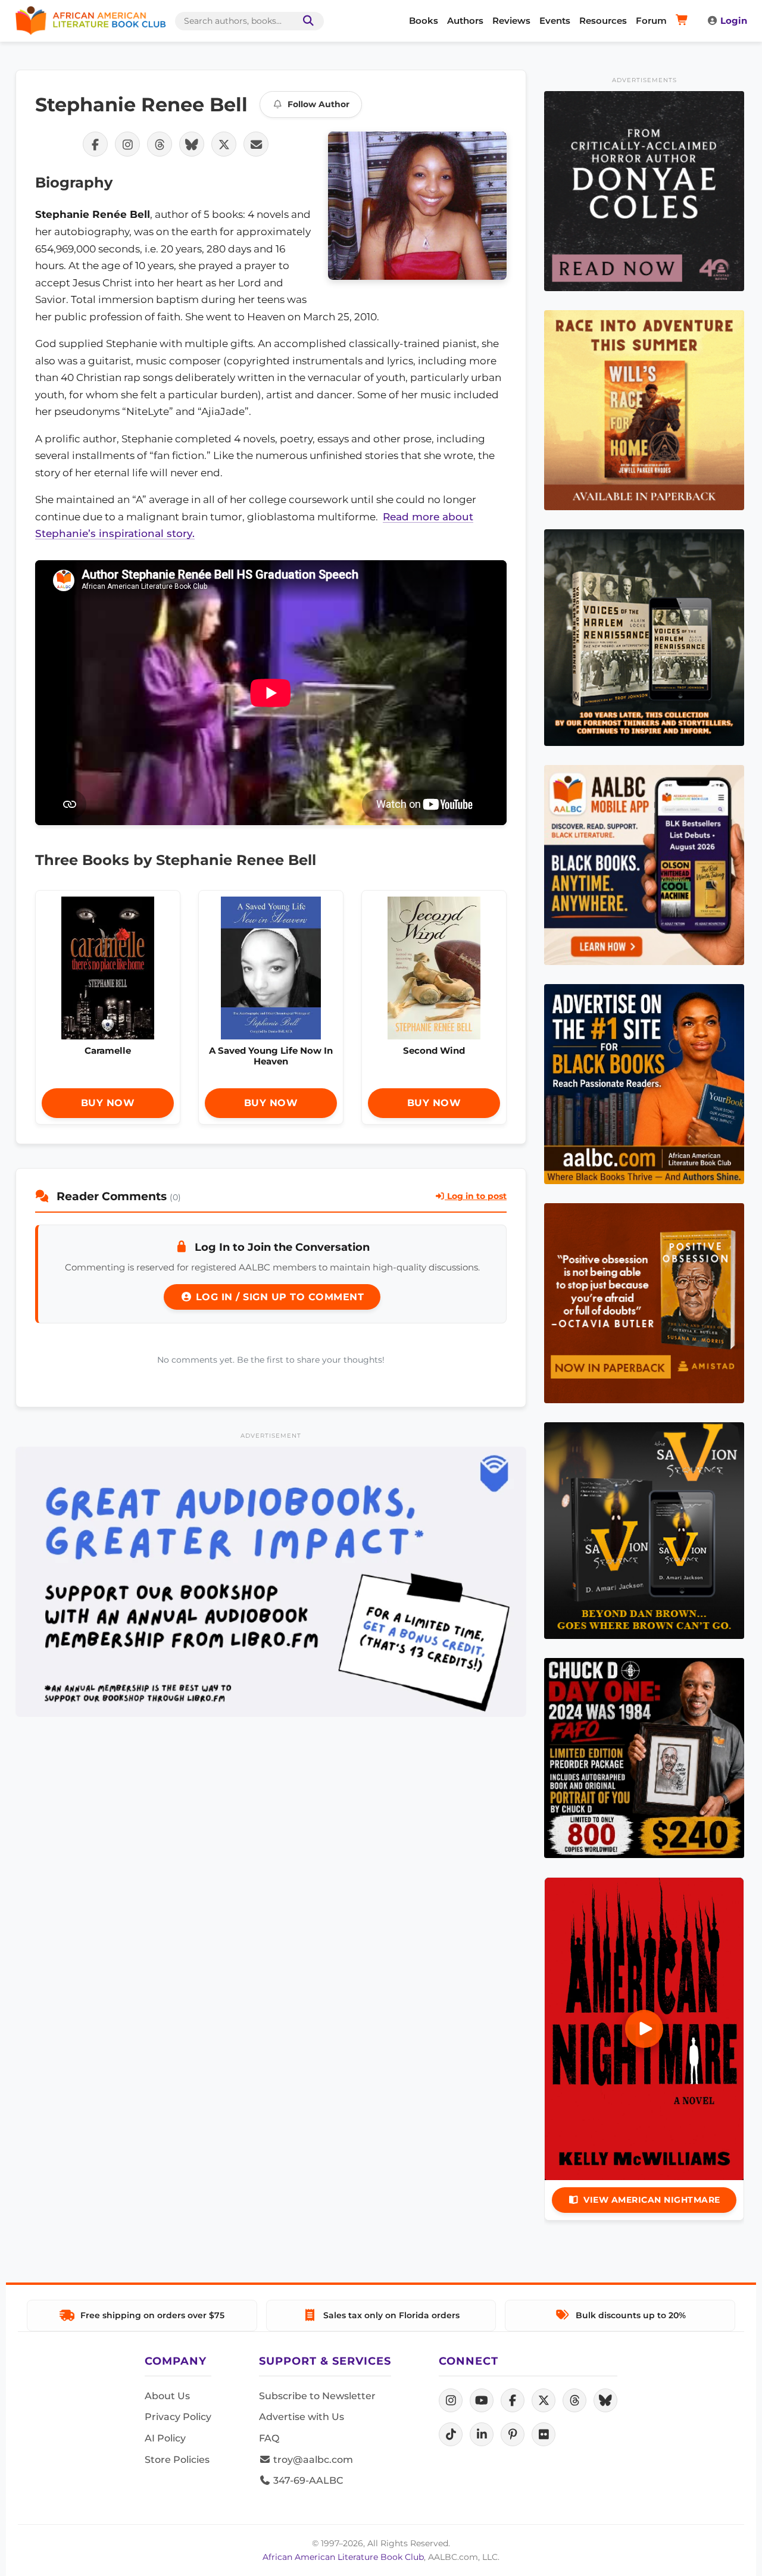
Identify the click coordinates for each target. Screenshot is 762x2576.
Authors (465, 21)
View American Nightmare (652, 2200)
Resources (603, 21)
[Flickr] (544, 2434)
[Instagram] (451, 2400)
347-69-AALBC (307, 2480)
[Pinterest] (513, 2434)
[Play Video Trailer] (644, 2029)
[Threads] (574, 2400)
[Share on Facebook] (95, 144)
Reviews (511, 21)
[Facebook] (513, 2400)
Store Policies (177, 2460)
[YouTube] (482, 2400)
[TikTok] (451, 2434)
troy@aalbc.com (312, 2460)
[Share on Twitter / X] (224, 144)
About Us (167, 2396)
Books (424, 21)
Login (734, 21)
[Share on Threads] (160, 144)
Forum (651, 21)
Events (555, 21)
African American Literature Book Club (343, 2557)
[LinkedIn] (482, 2434)
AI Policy (165, 2438)
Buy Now (108, 1103)
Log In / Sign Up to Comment (278, 1297)
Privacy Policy (178, 2417)
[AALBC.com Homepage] (90, 21)
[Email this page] (256, 144)
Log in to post (476, 1196)
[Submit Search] (306, 21)
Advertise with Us (302, 2417)
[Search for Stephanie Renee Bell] (417, 206)
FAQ (269, 2438)
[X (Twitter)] (544, 2400)
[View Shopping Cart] (684, 21)
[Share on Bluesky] (192, 144)
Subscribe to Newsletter (317, 2396)
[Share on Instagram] (127, 144)
